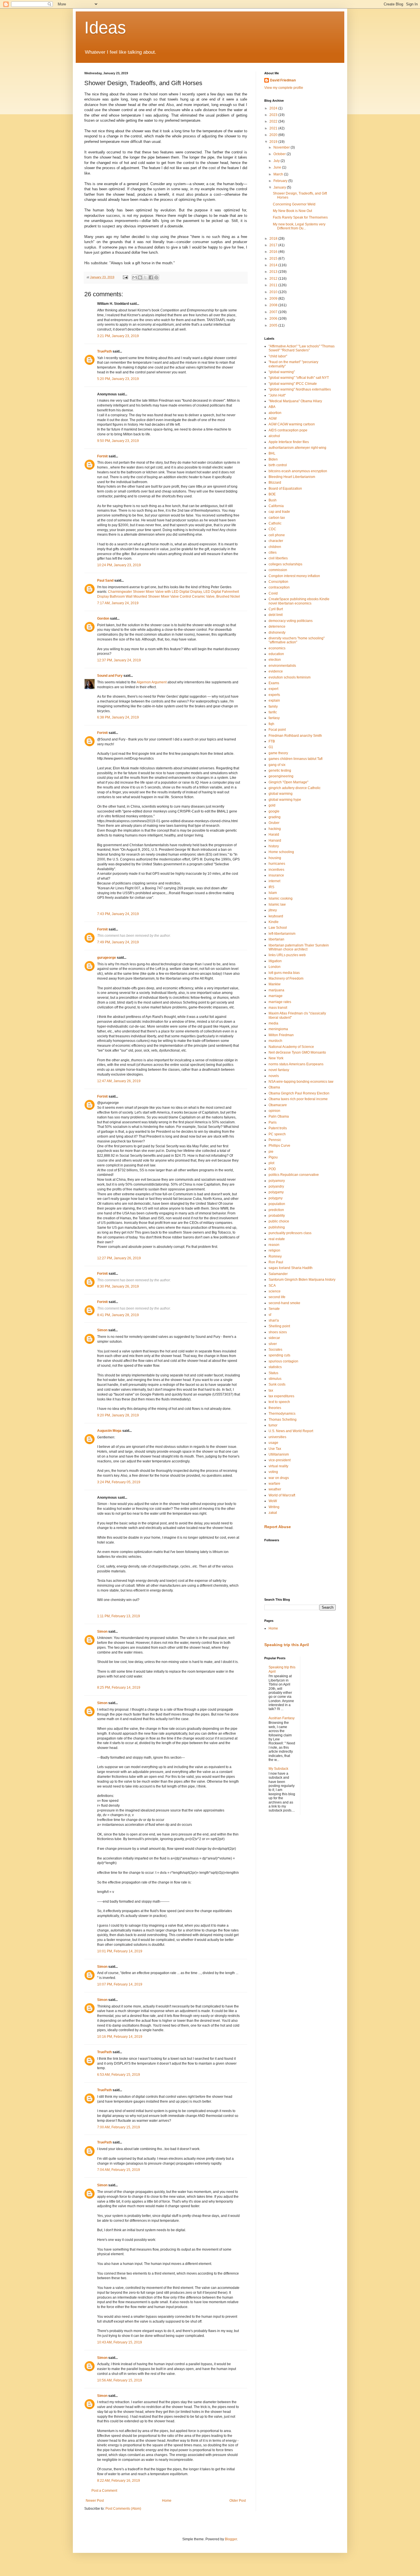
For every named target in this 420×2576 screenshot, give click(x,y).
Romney (275, 1256)
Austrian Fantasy (282, 1718)
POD (272, 1169)
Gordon (103, 619)
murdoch (275, 1041)
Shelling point (279, 1326)
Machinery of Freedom (286, 978)
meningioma (278, 1029)
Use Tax (275, 1449)
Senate (274, 1309)
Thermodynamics (282, 1414)
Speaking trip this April (287, 1645)
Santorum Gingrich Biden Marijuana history (302, 1280)
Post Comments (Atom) (123, 2509)
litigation (275, 961)
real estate (277, 1239)
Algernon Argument (152, 682)
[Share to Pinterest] (156, 277)
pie (271, 1152)
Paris (273, 1122)
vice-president (280, 1460)
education (276, 654)
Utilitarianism (279, 1454)
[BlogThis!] (140, 277)
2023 (274, 115)
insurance (276, 875)
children (275, 547)
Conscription (278, 582)
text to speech (279, 1402)
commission (278, 570)
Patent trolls (278, 1128)
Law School (278, 928)
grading (275, 817)
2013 (274, 272)
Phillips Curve (279, 1146)
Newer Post (95, 2501)
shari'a (274, 1320)
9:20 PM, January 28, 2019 (118, 1415)
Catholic (275, 523)
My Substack (278, 1769)
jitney (273, 910)
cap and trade (279, 512)
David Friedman (283, 80)
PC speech (277, 1134)
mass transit (278, 1008)
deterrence (277, 627)
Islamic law (277, 904)
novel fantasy (279, 1070)
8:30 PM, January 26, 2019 (118, 1286)
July (277, 161)
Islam (273, 893)
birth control (278, 465)
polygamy (276, 1192)
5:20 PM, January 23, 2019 (118, 379)
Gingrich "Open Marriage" (288, 782)
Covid (273, 593)
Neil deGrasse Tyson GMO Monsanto (297, 1052)
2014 (274, 265)
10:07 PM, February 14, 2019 (120, 1984)
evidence (276, 671)
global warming (281, 794)
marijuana (276, 990)
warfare (274, 1484)
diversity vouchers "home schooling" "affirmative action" (297, 640)
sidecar (274, 1338)
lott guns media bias (284, 973)
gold (272, 805)
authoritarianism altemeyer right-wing (297, 448)
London (275, 967)
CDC (272, 529)
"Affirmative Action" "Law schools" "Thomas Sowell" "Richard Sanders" (302, 348)
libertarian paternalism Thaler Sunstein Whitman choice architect (299, 947)
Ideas (105, 28)
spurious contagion (283, 1361)
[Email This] (135, 277)
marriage (276, 996)
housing (275, 858)
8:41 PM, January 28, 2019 (118, 1315)
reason (274, 1245)
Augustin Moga (109, 1431)
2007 (274, 312)
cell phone (277, 535)
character (276, 541)
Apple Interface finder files (289, 442)
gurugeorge (107, 958)
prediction (276, 1210)
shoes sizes (278, 1332)
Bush (273, 500)
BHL (272, 453)
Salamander (278, 1274)
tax (271, 1390)
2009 (274, 299)
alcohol (274, 436)
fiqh (271, 724)
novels (274, 1076)
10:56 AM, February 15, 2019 (120, 2380)
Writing (274, 1507)
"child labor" (278, 356)
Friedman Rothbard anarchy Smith (295, 736)
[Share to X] (145, 277)
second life (277, 1297)
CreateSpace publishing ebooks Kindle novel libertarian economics (299, 601)
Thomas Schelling (283, 1420)
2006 (274, 319)
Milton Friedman (281, 1035)
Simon (102, 1330)
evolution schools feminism (290, 677)
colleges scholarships (285, 564)
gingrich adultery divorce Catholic (295, 788)
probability (277, 1216)
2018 (274, 239)
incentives (276, 870)
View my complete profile (284, 88)
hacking (275, 829)
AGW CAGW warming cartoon (292, 424)
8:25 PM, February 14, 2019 (119, 1688)
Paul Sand (105, 581)
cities (273, 553)
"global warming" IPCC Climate (293, 384)
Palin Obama (279, 1116)
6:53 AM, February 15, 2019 (119, 2075)
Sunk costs (277, 1384)
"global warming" (282, 372)
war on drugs (279, 1478)
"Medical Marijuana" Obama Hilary (295, 401)
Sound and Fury (110, 676)
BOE (272, 494)
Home (167, 2501)
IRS (271, 887)
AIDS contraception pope (288, 430)
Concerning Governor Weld (294, 204)
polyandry (276, 1186)
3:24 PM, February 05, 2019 (119, 1482)
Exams (274, 683)
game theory (278, 753)
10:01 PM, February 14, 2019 (120, 1951)
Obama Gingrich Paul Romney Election (299, 1093)
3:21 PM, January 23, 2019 (118, 336)
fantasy (274, 718)
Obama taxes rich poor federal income (298, 1099)
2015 (274, 259)
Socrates (275, 1350)
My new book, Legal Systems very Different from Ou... (299, 226)
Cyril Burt (276, 609)
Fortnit (102, 456)
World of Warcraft (282, 1495)
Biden (273, 459)
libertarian (276, 939)
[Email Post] (125, 277)
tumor (273, 1425)
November (282, 147)
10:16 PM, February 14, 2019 (120, 2037)
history (274, 846)
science (275, 1291)
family (273, 706)
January (280, 187)
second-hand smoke (284, 1303)
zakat (273, 1513)
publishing (277, 1227)
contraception (279, 587)
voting (273, 1472)
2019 (274, 142)
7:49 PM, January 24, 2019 (118, 942)
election (275, 660)
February (281, 181)
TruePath (104, 351)
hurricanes (277, 864)
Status (273, 1373)
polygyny (276, 1198)
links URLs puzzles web (287, 955)
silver (273, 1344)
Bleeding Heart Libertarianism (292, 477)
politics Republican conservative (294, 1175)
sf (270, 1315)
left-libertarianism (282, 934)
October (280, 154)
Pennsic (275, 1140)
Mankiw (275, 984)
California (276, 506)
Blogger (231, 2539)
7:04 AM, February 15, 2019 (119, 2170)
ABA (272, 407)
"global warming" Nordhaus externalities (300, 389)
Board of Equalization (285, 489)
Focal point (277, 730)
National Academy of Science (291, 1047)
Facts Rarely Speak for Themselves (300, 217)
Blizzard (275, 483)
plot (271, 1163)
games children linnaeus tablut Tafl (296, 759)
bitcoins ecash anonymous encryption (298, 471)
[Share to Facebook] (151, 277)
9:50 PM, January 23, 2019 (118, 441)
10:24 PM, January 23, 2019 (119, 565)
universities (277, 1437)
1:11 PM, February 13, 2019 (119, 1616)
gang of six (277, 765)
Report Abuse (278, 1527)
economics (277, 648)
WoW (273, 1501)
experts (274, 695)
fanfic (273, 712)
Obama (274, 1087)
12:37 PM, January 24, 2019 (119, 660)
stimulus (275, 1379)
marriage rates (280, 1002)
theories (275, 1408)
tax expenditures (281, 1396)
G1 (271, 747)
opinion (274, 1111)
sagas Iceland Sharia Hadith (291, 1268)
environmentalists (282, 666)
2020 (274, 135)
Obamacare (278, 1105)
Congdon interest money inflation (294, 576)
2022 (274, 121)
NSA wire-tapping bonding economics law (301, 1082)
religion (274, 1250)
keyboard (276, 916)
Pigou (273, 1157)
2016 (274, 252)
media (273, 1023)
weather (275, 1489)
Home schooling (281, 852)
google (274, 811)
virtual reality (278, 1466)
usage (273, 1443)
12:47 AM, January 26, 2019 (119, 1081)
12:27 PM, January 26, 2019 (119, 1258)
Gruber (274, 823)
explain (274, 700)
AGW (273, 419)
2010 (274, 292)
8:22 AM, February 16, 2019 (119, 2481)
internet (274, 881)
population (277, 1204)
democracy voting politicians (291, 621)
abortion (275, 413)
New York (276, 1058)
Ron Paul (276, 1262)
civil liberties (278, 558)
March (279, 174)
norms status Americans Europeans (296, 1064)
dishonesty (277, 633)
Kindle (274, 922)
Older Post (238, 2501)
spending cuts (279, 1355)
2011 (274, 285)
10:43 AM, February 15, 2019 (120, 2342)
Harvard (275, 840)
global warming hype (285, 800)
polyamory (277, 1181)
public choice (279, 1221)
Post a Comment (104, 2491)
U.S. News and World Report (291, 1431)
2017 (274, 245)
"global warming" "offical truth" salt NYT (299, 378)
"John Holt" (277, 395)
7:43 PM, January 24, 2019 (118, 914)
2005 (274, 325)
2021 (274, 128)
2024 (274, 108)
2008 (274, 305)
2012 (274, 279)
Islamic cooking (281, 898)
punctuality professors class (290, 1233)
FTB (272, 741)
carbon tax (277, 518)
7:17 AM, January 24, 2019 (118, 603)
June (278, 167)
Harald (274, 834)
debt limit (276, 615)
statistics (275, 1367)
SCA (272, 1286)
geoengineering (281, 776)
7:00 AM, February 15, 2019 (119, 2127)
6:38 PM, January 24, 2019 (118, 717)
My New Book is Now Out (292, 211)
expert (273, 689)
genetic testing (280, 770)
